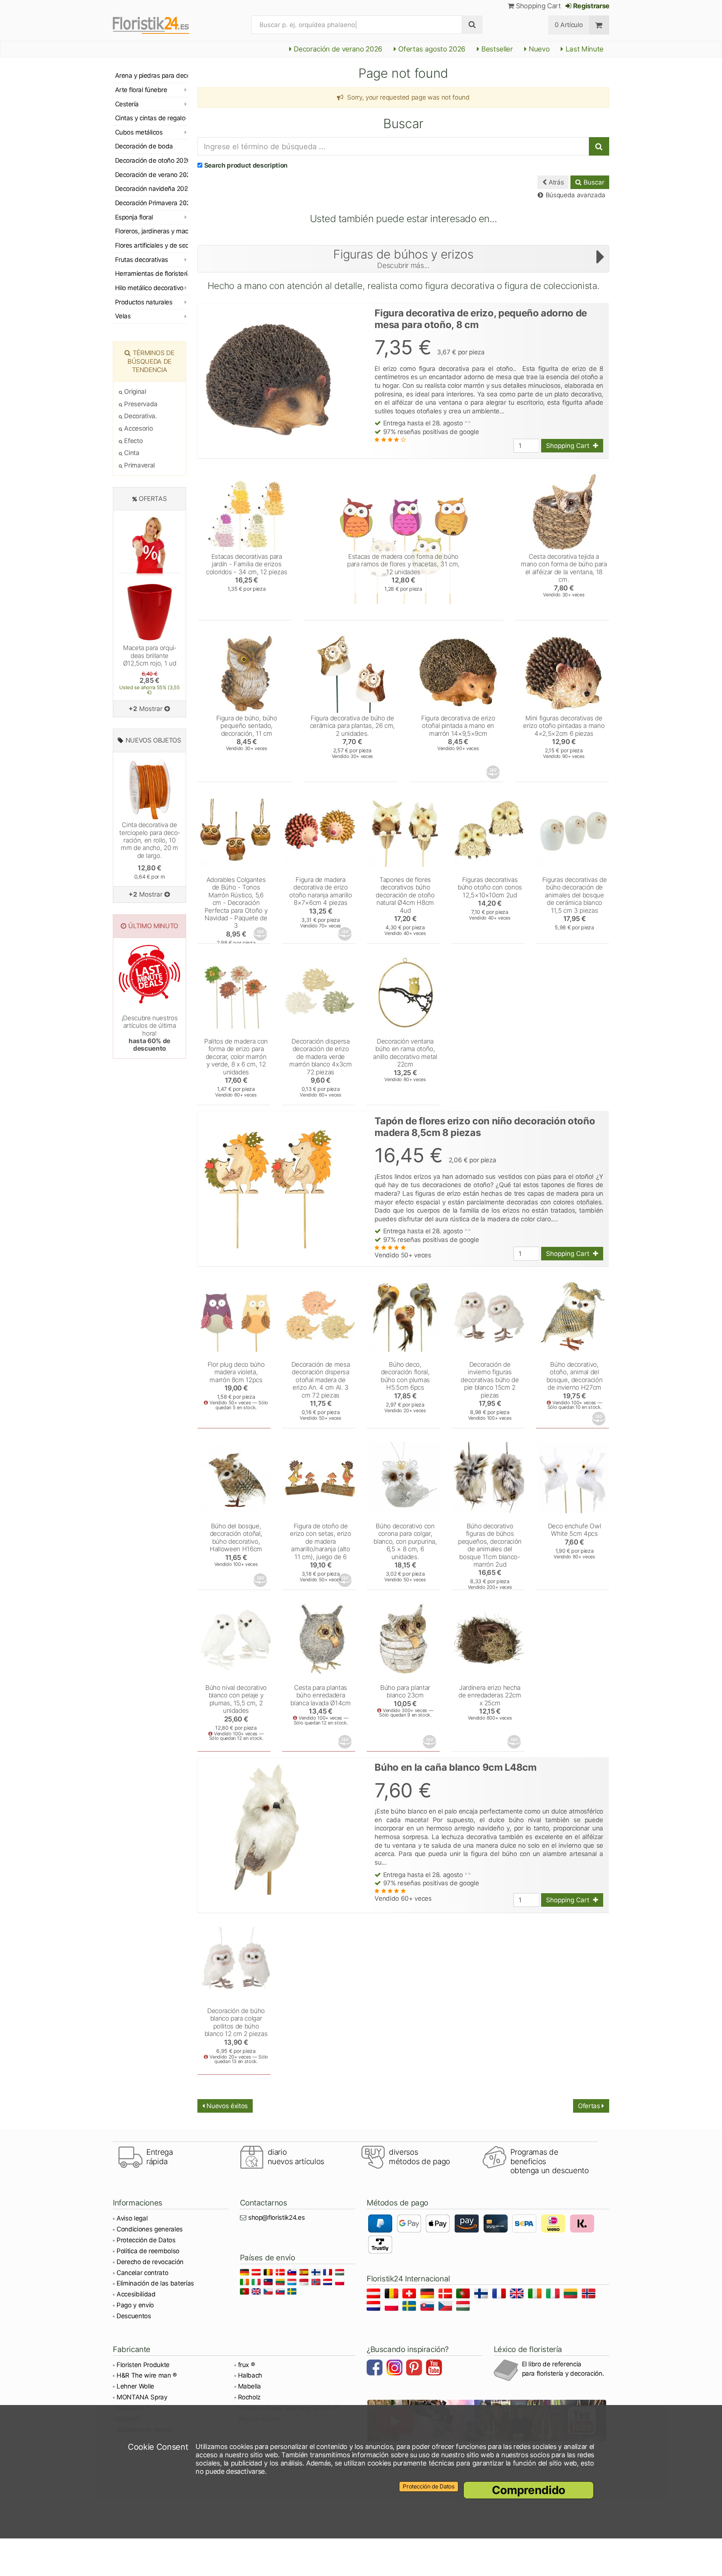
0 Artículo (569, 25)
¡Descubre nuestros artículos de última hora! (150, 1033)
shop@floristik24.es (277, 2218)
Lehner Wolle (135, 2386)
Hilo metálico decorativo (149, 288)
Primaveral (139, 465)
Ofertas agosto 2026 (431, 49)
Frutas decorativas (142, 260)
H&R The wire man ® (147, 2375)
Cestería (127, 104)
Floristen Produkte (143, 2365)
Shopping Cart (537, 6)
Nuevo (538, 49)
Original (134, 392)
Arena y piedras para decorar (152, 76)
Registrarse (591, 6)
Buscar (593, 182)
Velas (123, 316)
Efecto (133, 441)
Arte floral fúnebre (141, 90)
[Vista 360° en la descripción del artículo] (494, 772)
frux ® (246, 2365)
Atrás (555, 182)
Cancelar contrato (142, 2273)
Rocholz (250, 2397)
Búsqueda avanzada (575, 195)
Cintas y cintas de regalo (150, 118)
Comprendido (529, 2490)
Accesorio (138, 428)
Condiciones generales (150, 2229)
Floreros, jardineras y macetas (152, 231)
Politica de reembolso (148, 2251)
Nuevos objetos (153, 740)
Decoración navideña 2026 (152, 189)
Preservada (140, 404)
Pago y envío (135, 2305)
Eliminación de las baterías (155, 2283)
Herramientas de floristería (152, 274)
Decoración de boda (144, 146)
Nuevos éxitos (226, 2106)
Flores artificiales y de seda (152, 245)
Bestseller (496, 49)
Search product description (246, 165)
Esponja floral (134, 217)
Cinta (131, 453)
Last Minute (584, 49)
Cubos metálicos (139, 132)
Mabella (250, 2386)
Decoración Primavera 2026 (152, 203)
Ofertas (590, 2106)
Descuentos (134, 2316)
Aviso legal (132, 2218)
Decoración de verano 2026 (337, 49)
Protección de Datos (146, 2240)
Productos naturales (144, 302)
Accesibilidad (136, 2294)
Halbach (250, 2375)
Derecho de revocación (150, 2262)
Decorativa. (140, 416)
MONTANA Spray (142, 2397)
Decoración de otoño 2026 (152, 160)
